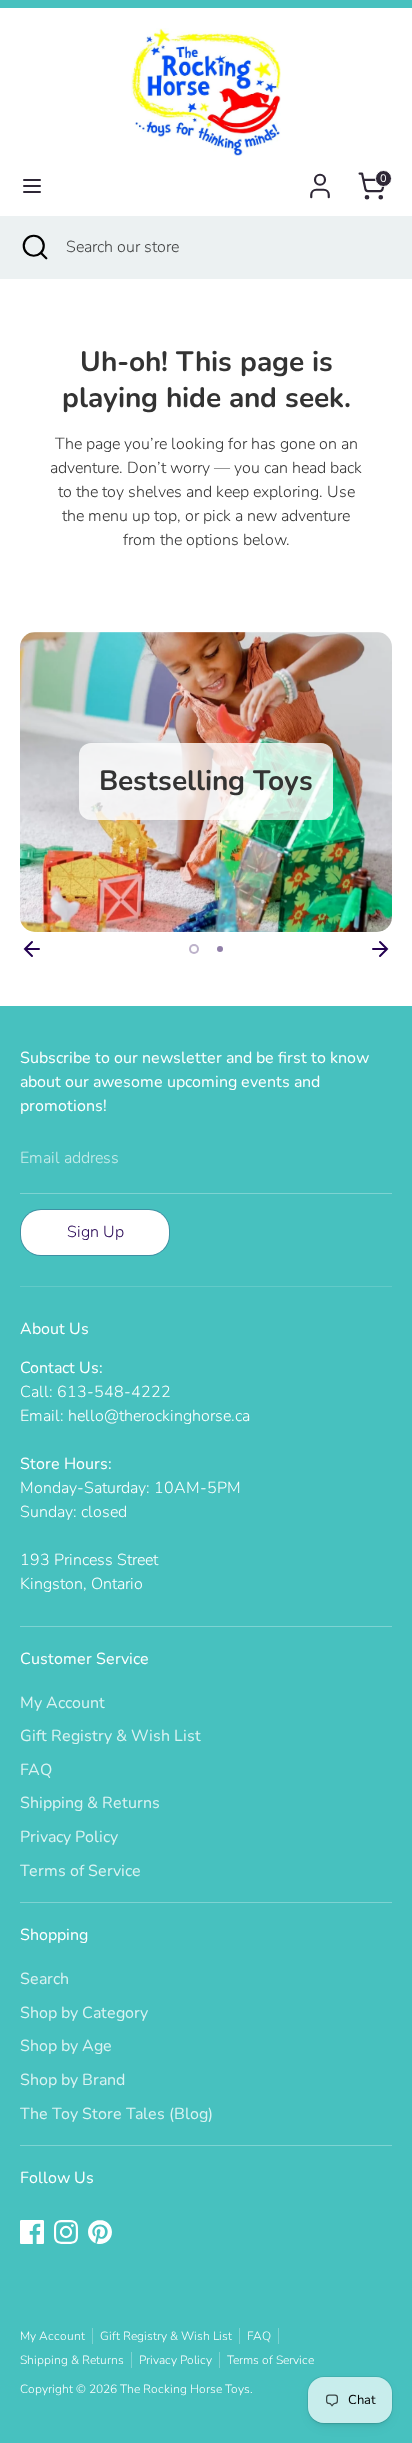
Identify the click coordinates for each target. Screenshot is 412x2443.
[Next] (380, 949)
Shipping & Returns (90, 1803)
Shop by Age (66, 2046)
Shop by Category (84, 2013)
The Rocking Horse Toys (185, 2389)
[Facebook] (32, 2232)
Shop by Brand (72, 2080)
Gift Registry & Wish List (110, 1736)
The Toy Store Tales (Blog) (116, 2114)
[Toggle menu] (32, 186)
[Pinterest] (100, 2232)
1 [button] (194, 949)
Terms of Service (80, 1871)
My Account (62, 1703)
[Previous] (32, 949)
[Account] (320, 178)
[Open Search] (33, 247)
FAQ (36, 1770)
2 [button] (220, 949)
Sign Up (95, 1232)
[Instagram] (66, 2232)
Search (44, 1979)
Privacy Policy (69, 1837)
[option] (206, 782)
